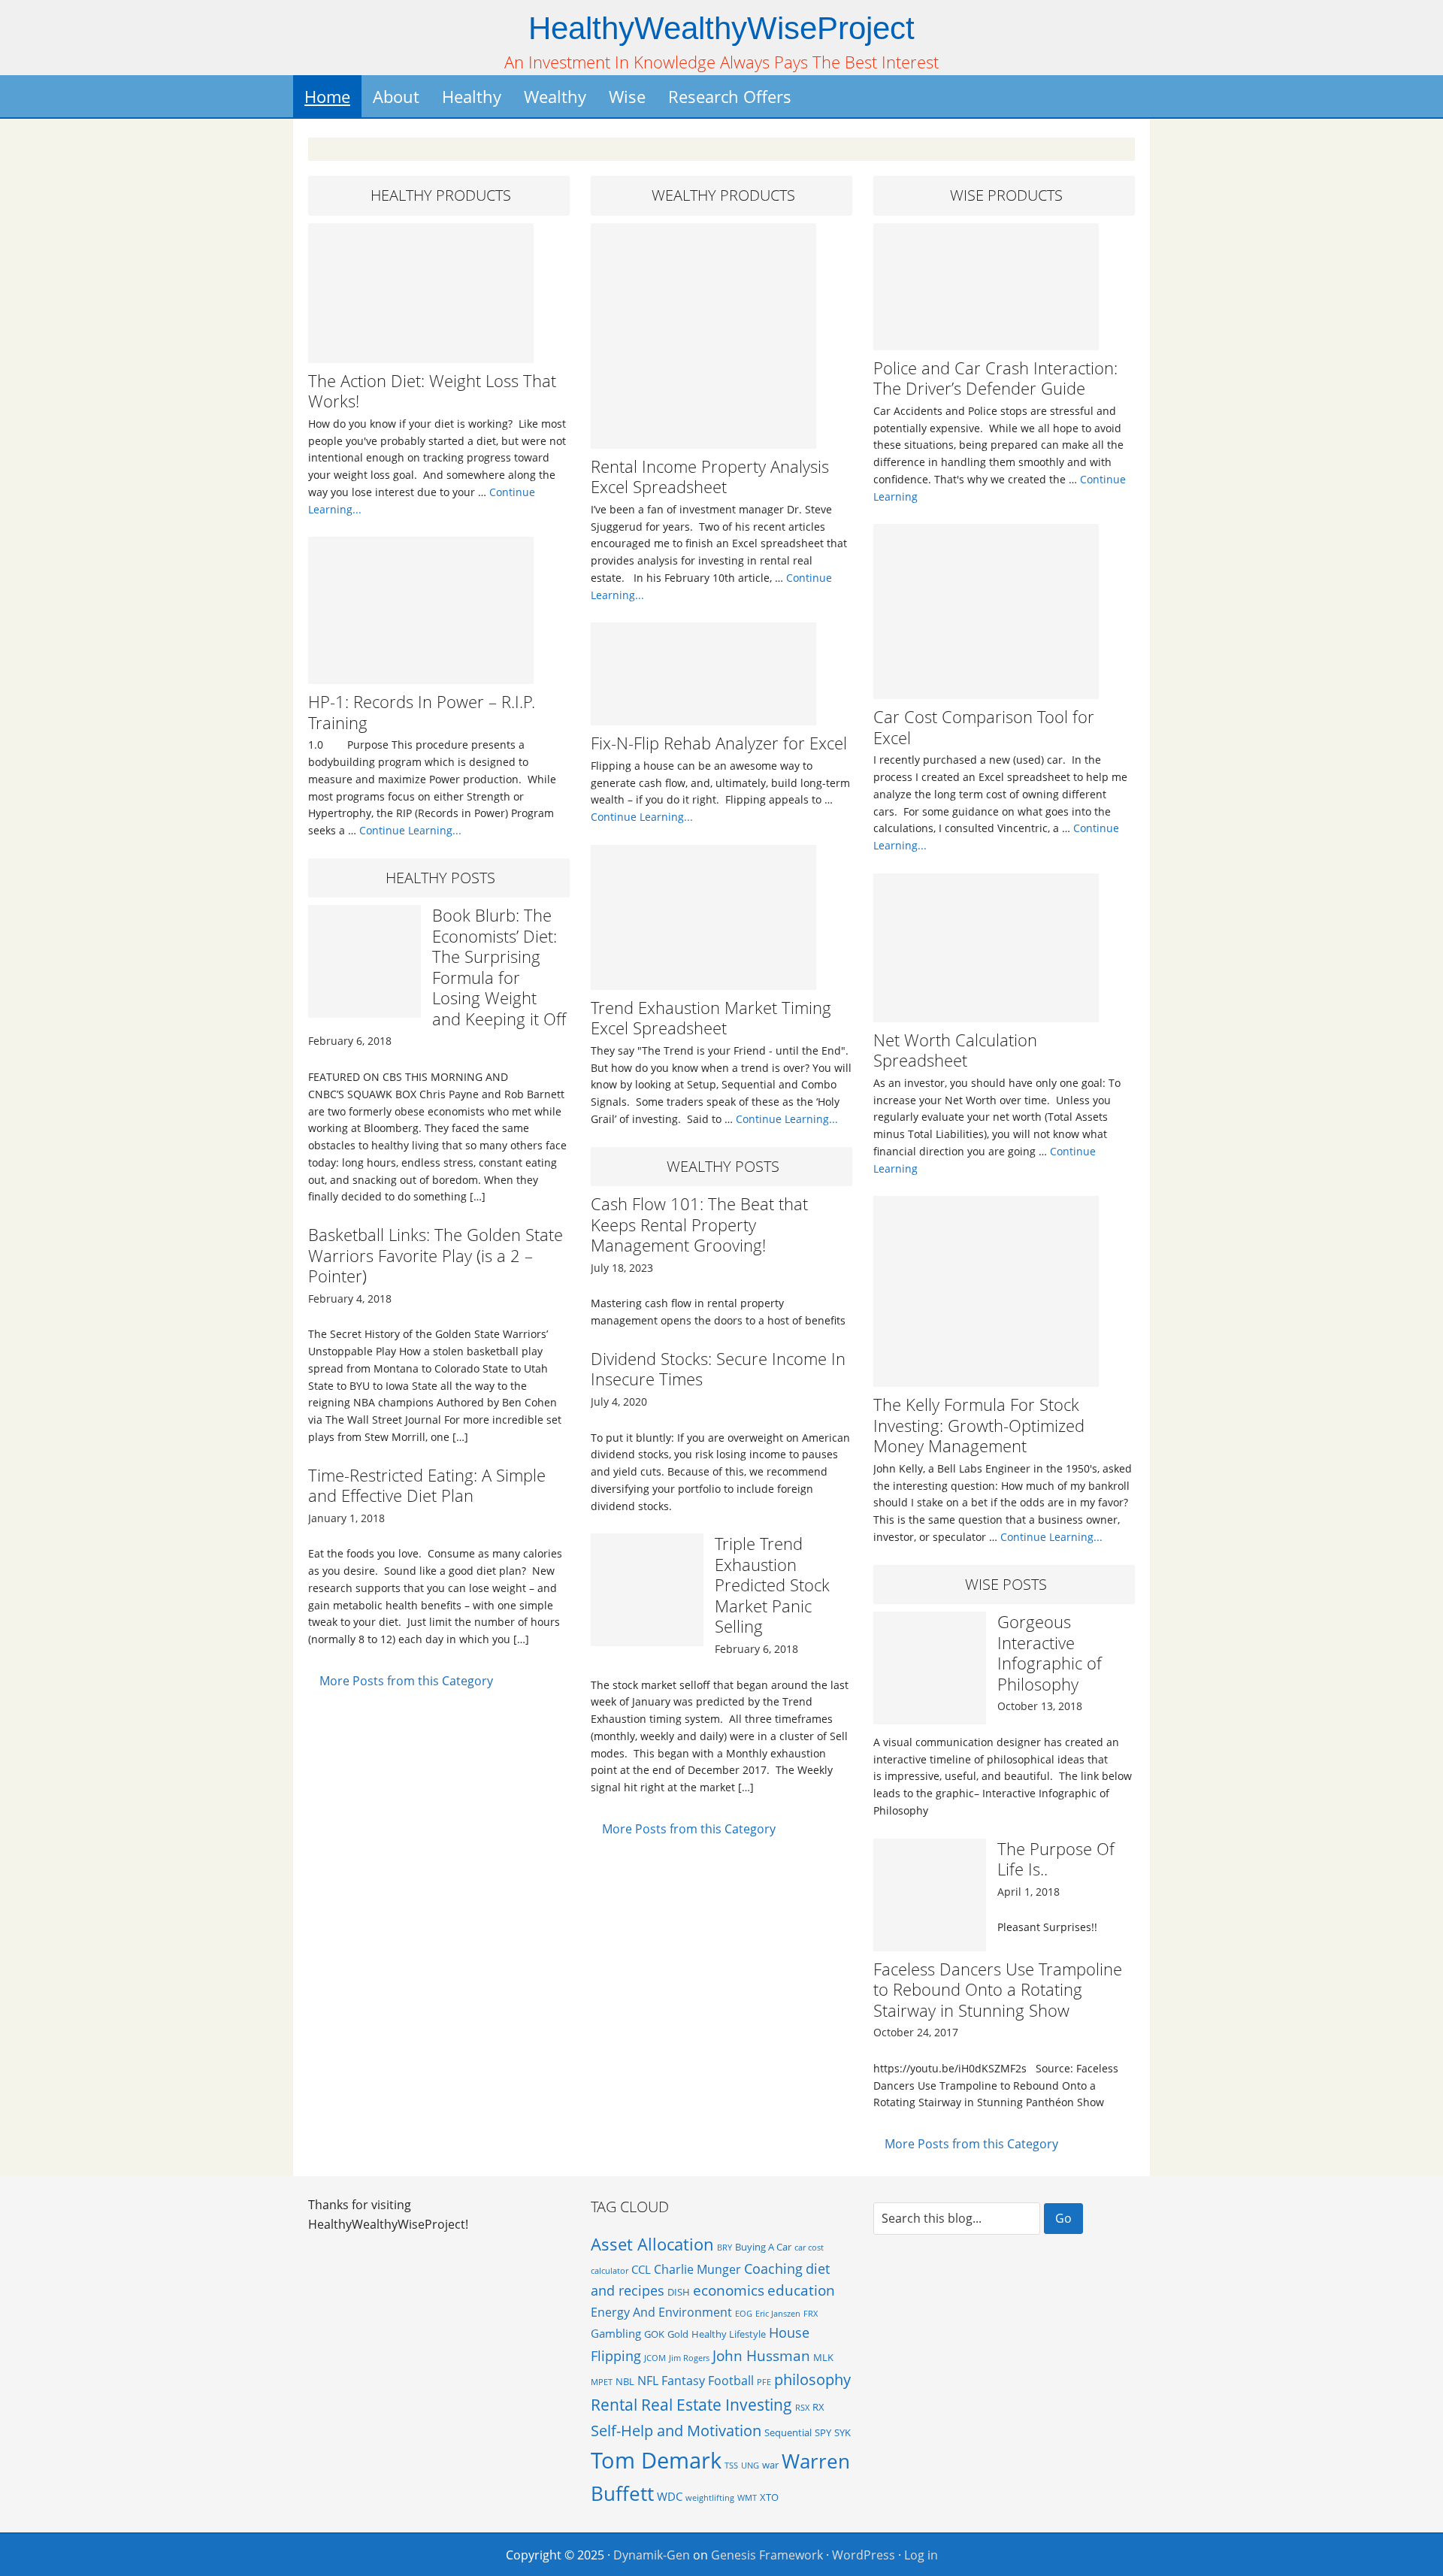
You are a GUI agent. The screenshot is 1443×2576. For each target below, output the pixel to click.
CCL (641, 2269)
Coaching (773, 2269)
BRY (725, 2248)
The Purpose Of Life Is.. (1056, 1859)
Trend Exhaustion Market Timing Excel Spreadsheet (711, 1018)
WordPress (864, 2555)
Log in (921, 2555)
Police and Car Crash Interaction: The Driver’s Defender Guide (995, 378)
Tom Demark (656, 2460)
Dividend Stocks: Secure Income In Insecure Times (718, 1369)
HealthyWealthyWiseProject (721, 28)
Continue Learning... (410, 830)
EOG (744, 2314)
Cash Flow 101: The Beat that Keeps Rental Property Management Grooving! (699, 1224)
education (801, 2290)
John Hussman (761, 2355)
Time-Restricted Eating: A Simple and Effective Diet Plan (427, 1485)
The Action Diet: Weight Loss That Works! (432, 391)
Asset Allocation (652, 2244)
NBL (625, 2381)
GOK (654, 2334)
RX (818, 2407)
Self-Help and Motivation (676, 2430)
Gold (678, 2334)
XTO (769, 2497)
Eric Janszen (778, 2314)
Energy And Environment (661, 2312)
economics (729, 2290)
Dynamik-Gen (652, 2555)
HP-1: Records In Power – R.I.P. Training (422, 712)
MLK (823, 2357)
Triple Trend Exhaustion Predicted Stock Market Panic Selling (772, 1585)
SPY (823, 2432)
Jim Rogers (689, 2358)
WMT (747, 2498)
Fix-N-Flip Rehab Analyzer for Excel (719, 743)
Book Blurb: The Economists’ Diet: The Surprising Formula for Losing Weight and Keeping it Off (499, 967)
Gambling (616, 2333)
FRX (811, 2314)
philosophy (812, 2379)
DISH (679, 2292)
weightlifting (710, 2498)
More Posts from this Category (406, 1681)
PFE (764, 2382)
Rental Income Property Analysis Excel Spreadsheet (710, 477)
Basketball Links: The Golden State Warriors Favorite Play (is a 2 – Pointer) (436, 1255)
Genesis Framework (767, 2555)
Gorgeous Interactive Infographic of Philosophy (1050, 1653)
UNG (750, 2466)
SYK (843, 2432)
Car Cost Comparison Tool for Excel (984, 727)
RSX (802, 2408)
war (770, 2465)
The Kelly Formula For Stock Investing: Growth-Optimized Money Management (979, 1425)
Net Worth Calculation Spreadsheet (955, 1050)
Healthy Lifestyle (729, 2334)
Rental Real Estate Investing (691, 2404)
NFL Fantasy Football (696, 2381)
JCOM (655, 2358)
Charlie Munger (697, 2269)
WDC (670, 2496)
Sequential (788, 2432)
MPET (602, 2382)
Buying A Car (763, 2247)
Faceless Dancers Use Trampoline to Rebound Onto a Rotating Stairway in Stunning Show (998, 1989)
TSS (731, 2466)
